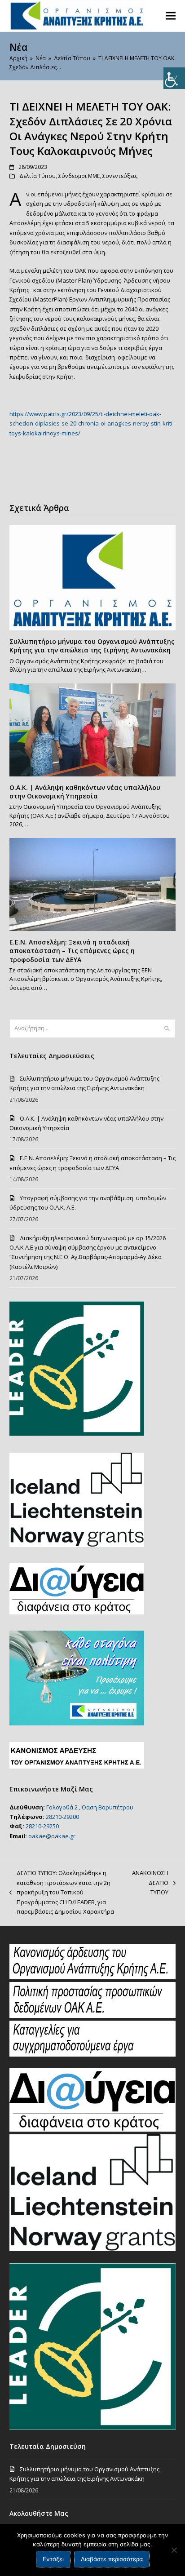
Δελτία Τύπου (37, 176)
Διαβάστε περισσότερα (112, 2559)
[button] (171, 16)
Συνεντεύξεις (120, 176)
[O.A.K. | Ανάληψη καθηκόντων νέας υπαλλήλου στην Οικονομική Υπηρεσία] (93, 729)
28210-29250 (42, 1826)
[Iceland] (93, 2249)
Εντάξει (53, 2559)
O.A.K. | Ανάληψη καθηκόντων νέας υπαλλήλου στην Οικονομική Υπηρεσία (85, 792)
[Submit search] (167, 1029)
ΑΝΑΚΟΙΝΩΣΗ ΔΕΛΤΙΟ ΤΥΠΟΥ (150, 1883)
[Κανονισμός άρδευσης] (93, 1977)
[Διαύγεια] (93, 2129)
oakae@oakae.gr (52, 1836)
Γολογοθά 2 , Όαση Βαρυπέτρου (90, 1807)
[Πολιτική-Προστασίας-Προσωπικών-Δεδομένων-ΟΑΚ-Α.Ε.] (93, 2016)
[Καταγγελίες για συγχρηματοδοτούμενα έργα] (93, 2054)
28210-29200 (62, 1817)
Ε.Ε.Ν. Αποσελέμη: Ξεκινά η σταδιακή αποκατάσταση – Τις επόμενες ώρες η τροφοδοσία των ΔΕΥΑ (72, 951)
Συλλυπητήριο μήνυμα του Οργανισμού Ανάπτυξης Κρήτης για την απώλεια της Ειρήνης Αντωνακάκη (92, 646)
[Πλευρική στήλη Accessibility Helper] (174, 78)
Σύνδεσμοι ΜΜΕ (79, 176)
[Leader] (93, 2428)
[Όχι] (174, 2550)
